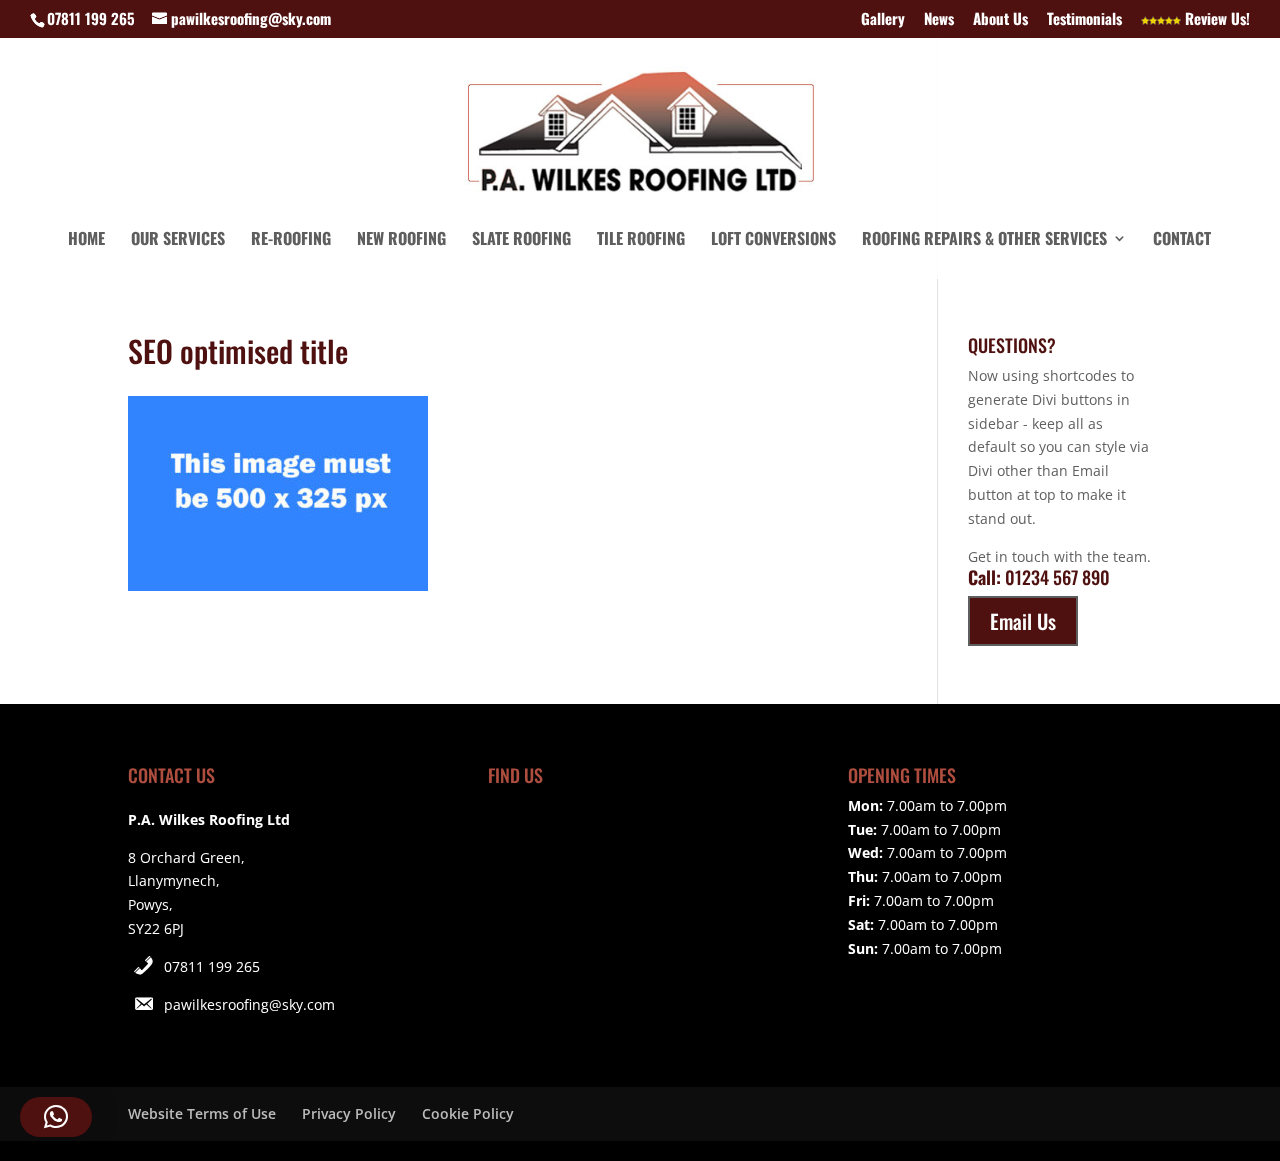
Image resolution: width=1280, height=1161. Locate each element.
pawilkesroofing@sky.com (249, 1004)
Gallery (883, 20)
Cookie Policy (468, 1113)
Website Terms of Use (202, 1113)
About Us (1000, 20)
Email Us (1023, 621)
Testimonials (1084, 20)
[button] (56, 1117)
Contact (1182, 240)
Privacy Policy (349, 1113)
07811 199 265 (212, 966)
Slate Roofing (521, 240)
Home (86, 240)
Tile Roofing (641, 240)
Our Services (178, 240)
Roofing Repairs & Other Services (984, 240)
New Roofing (401, 240)
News (939, 20)
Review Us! (1215, 20)
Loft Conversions (773, 240)
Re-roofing (291, 240)
